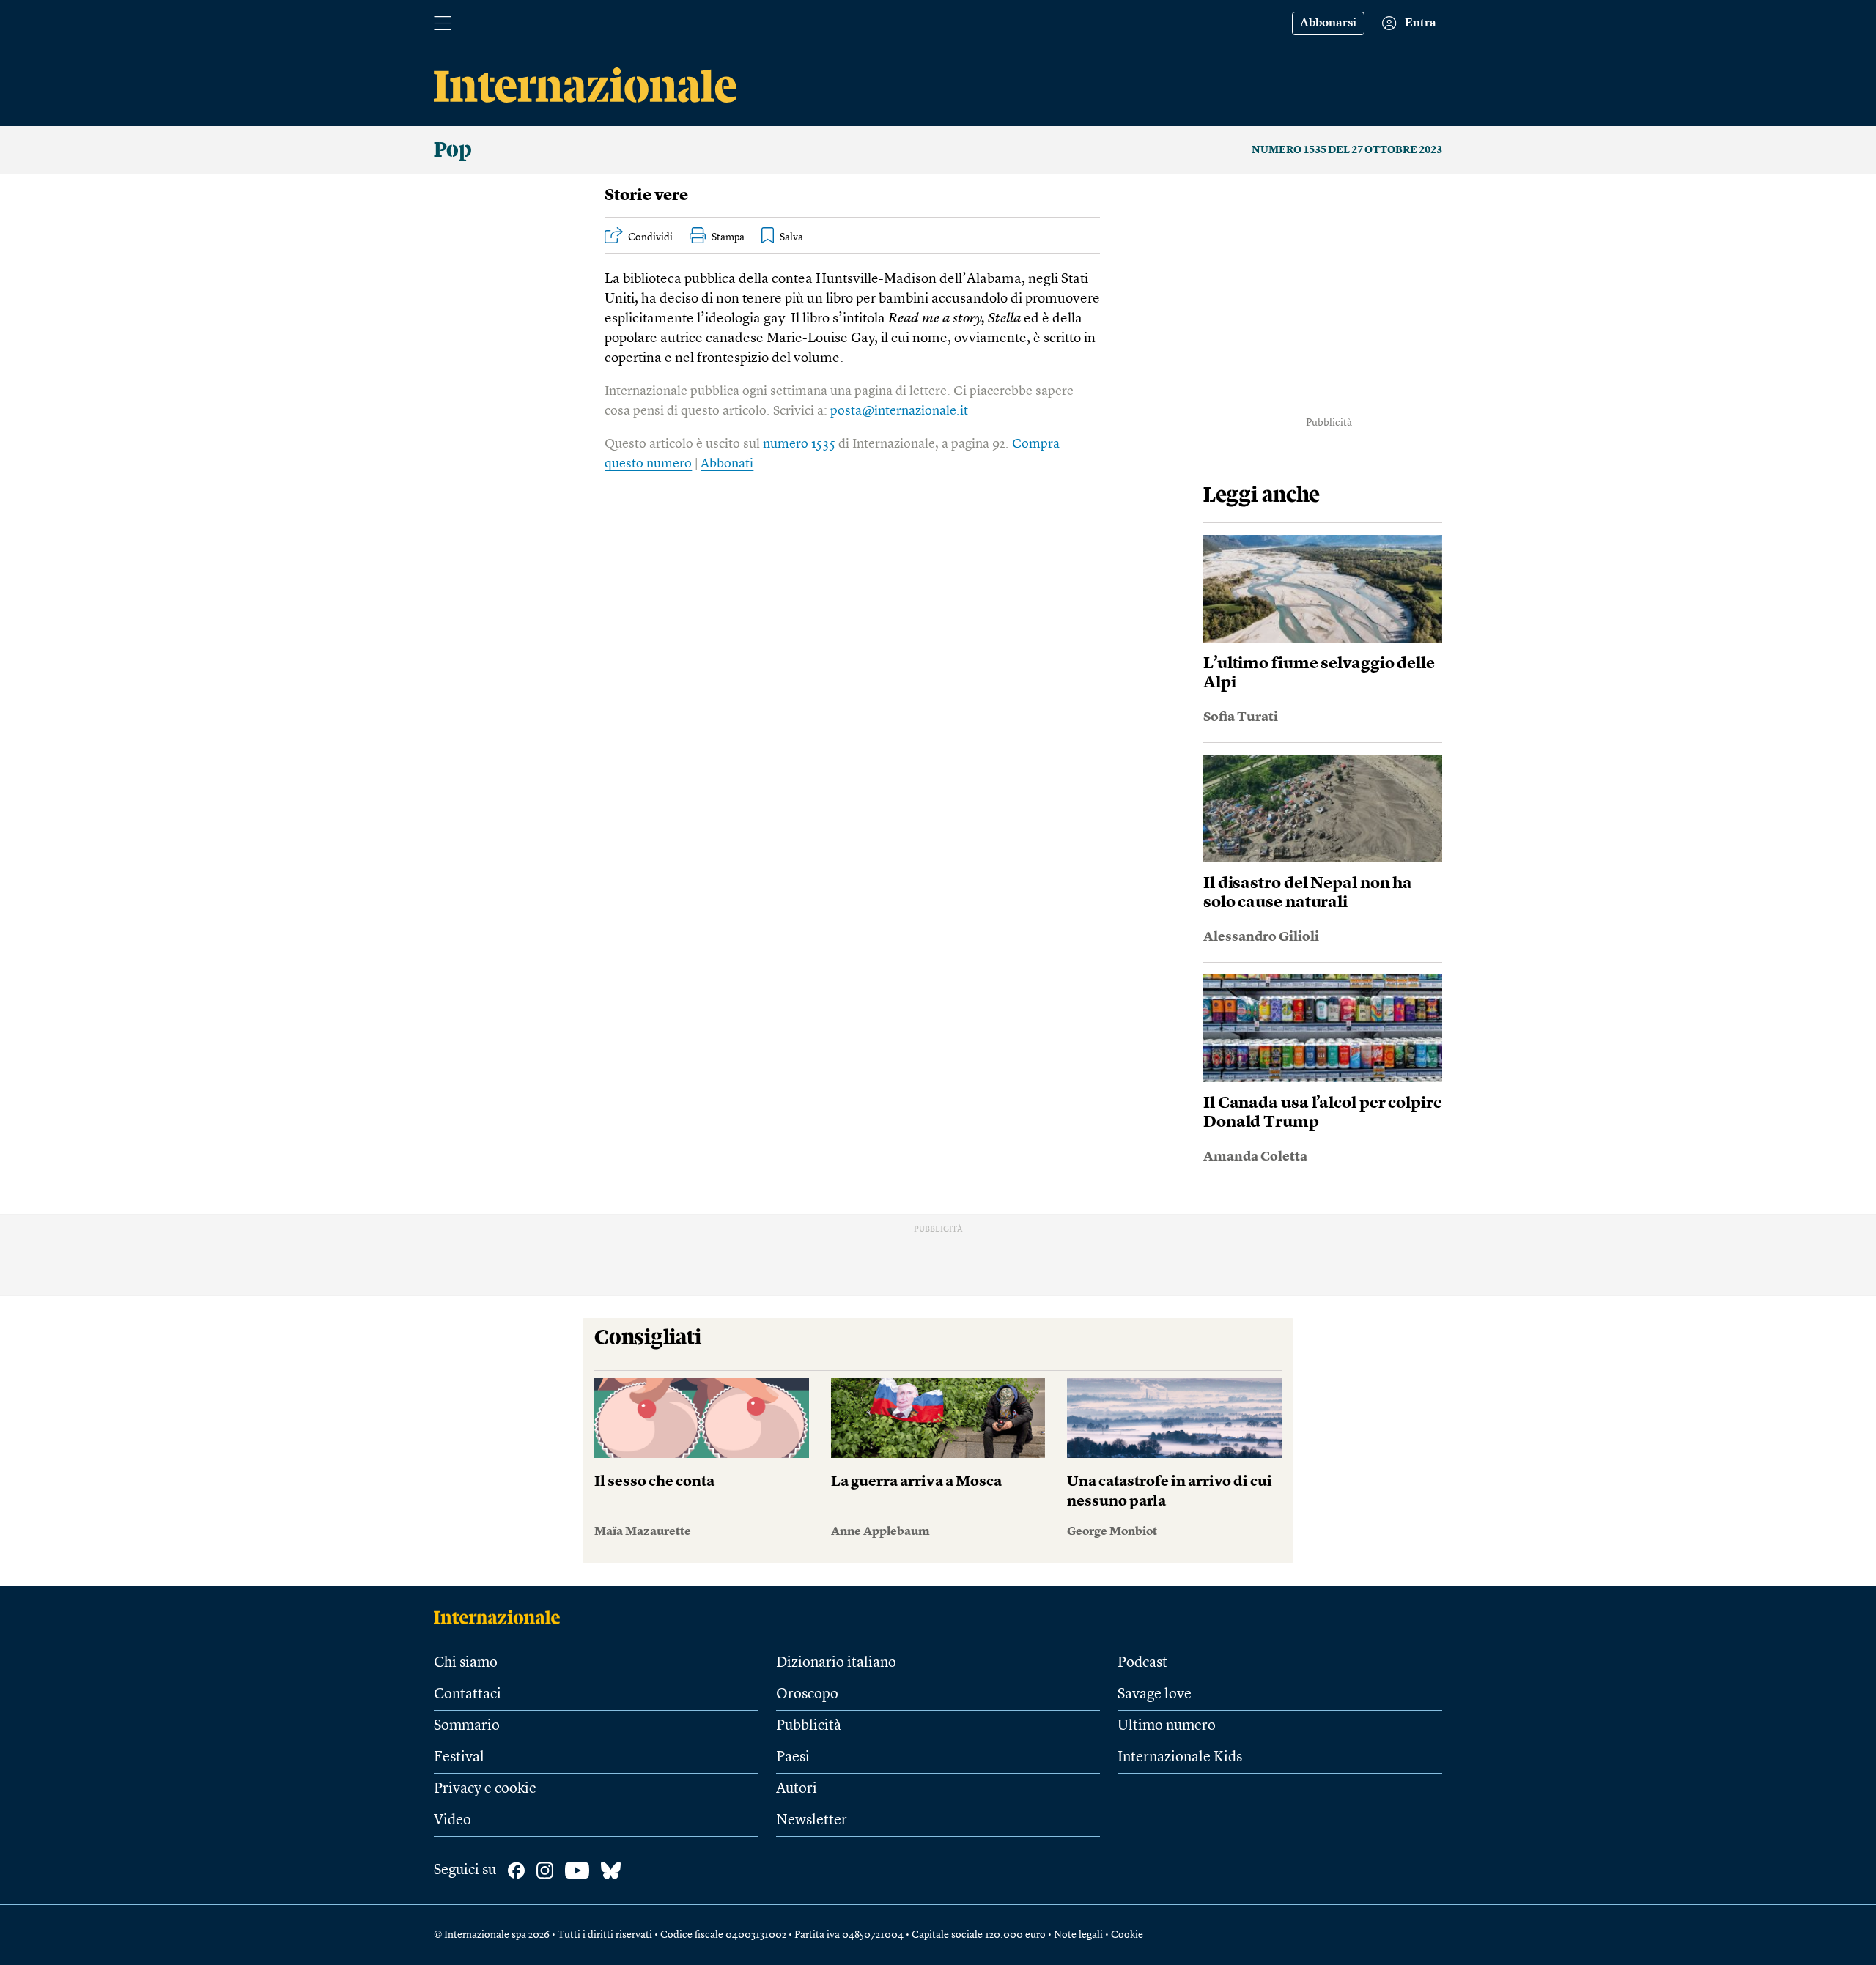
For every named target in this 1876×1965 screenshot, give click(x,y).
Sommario (467, 1726)
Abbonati (727, 464)
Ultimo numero (1167, 1726)
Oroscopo (807, 1695)
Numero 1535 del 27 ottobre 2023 (1347, 150)
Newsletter (812, 1821)
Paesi (793, 1758)
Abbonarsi (1328, 23)
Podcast (1142, 1663)
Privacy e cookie (485, 1789)
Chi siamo (466, 1663)
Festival (459, 1758)
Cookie (1127, 1935)
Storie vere (646, 196)
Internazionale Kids (1180, 1758)
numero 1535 (799, 444)
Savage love (1155, 1695)
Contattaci (468, 1695)
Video (453, 1821)
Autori (797, 1789)
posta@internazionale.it (899, 411)
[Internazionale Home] (502, 1617)
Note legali (1078, 1935)
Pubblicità (809, 1726)
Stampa (728, 237)
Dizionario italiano (836, 1663)
